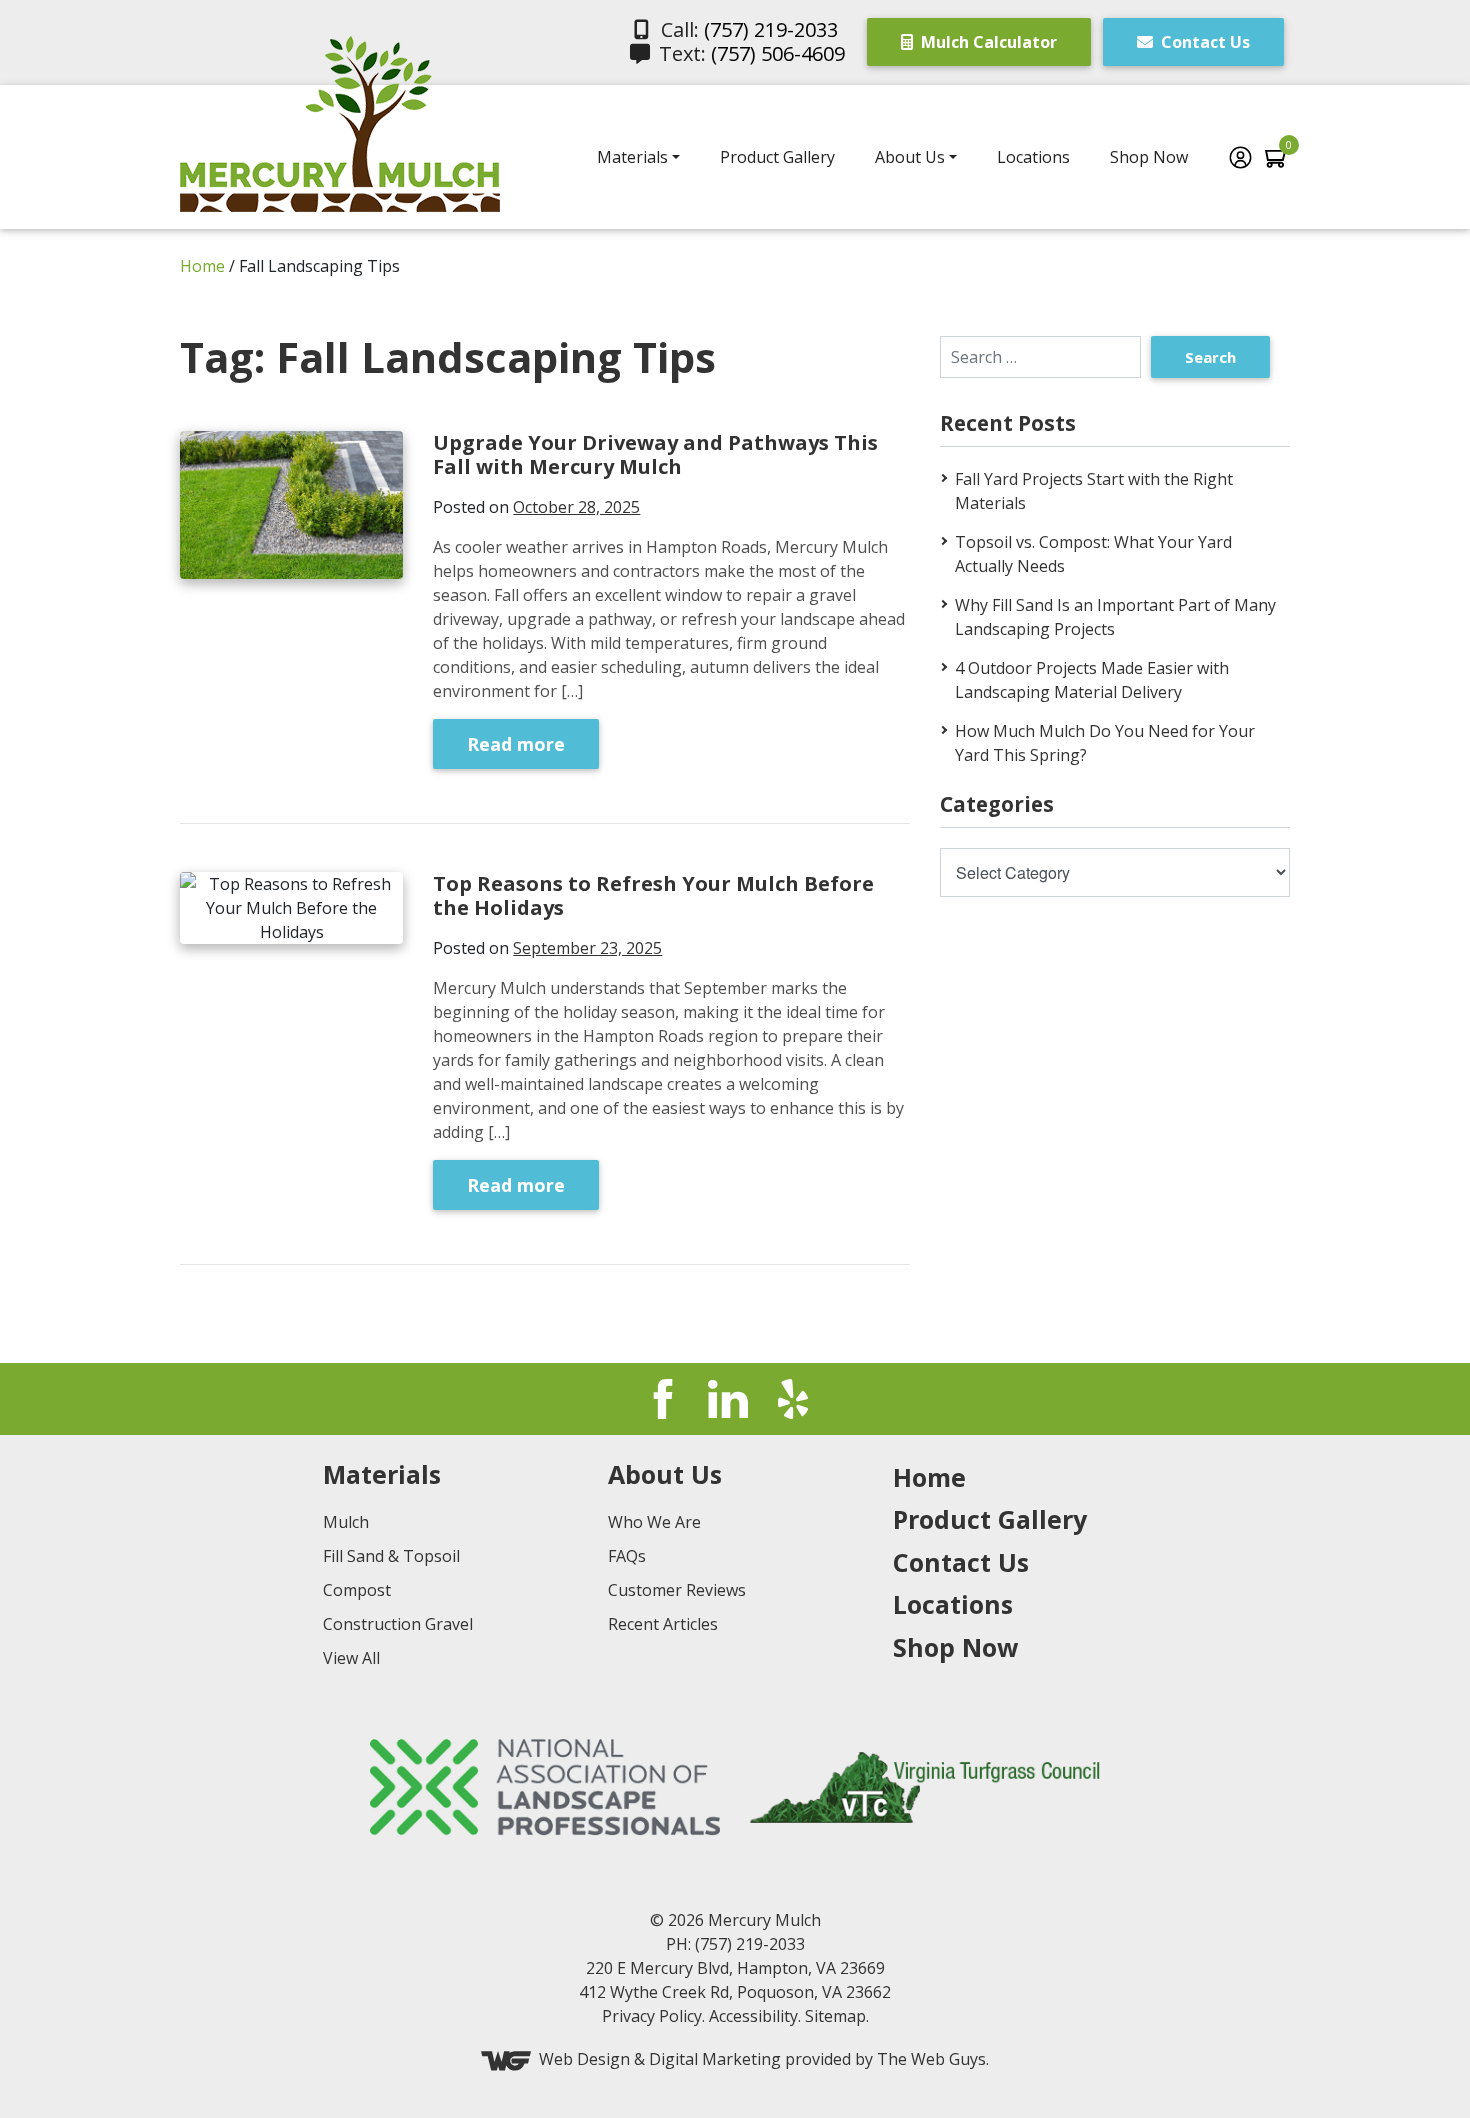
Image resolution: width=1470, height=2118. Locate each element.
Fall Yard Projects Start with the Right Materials (1094, 491)
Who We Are (654, 1522)
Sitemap (835, 2016)
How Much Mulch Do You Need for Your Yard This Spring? (1105, 743)
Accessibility (753, 2016)
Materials (632, 157)
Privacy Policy (652, 2016)
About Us (910, 157)
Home (202, 266)
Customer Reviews (677, 1590)
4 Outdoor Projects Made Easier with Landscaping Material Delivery (1092, 680)
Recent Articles (663, 1624)
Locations (1033, 157)
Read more (516, 744)
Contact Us (1203, 42)
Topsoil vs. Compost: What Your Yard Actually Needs (1093, 554)
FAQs (627, 1556)
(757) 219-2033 (771, 29)
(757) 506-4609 (778, 53)
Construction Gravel (398, 1624)
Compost (357, 1590)
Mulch (346, 1522)
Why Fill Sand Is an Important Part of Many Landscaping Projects (1115, 617)
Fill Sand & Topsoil (391, 1556)
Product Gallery (777, 157)
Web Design (584, 2059)
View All (351, 1658)
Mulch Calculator (987, 42)
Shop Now (1149, 157)
